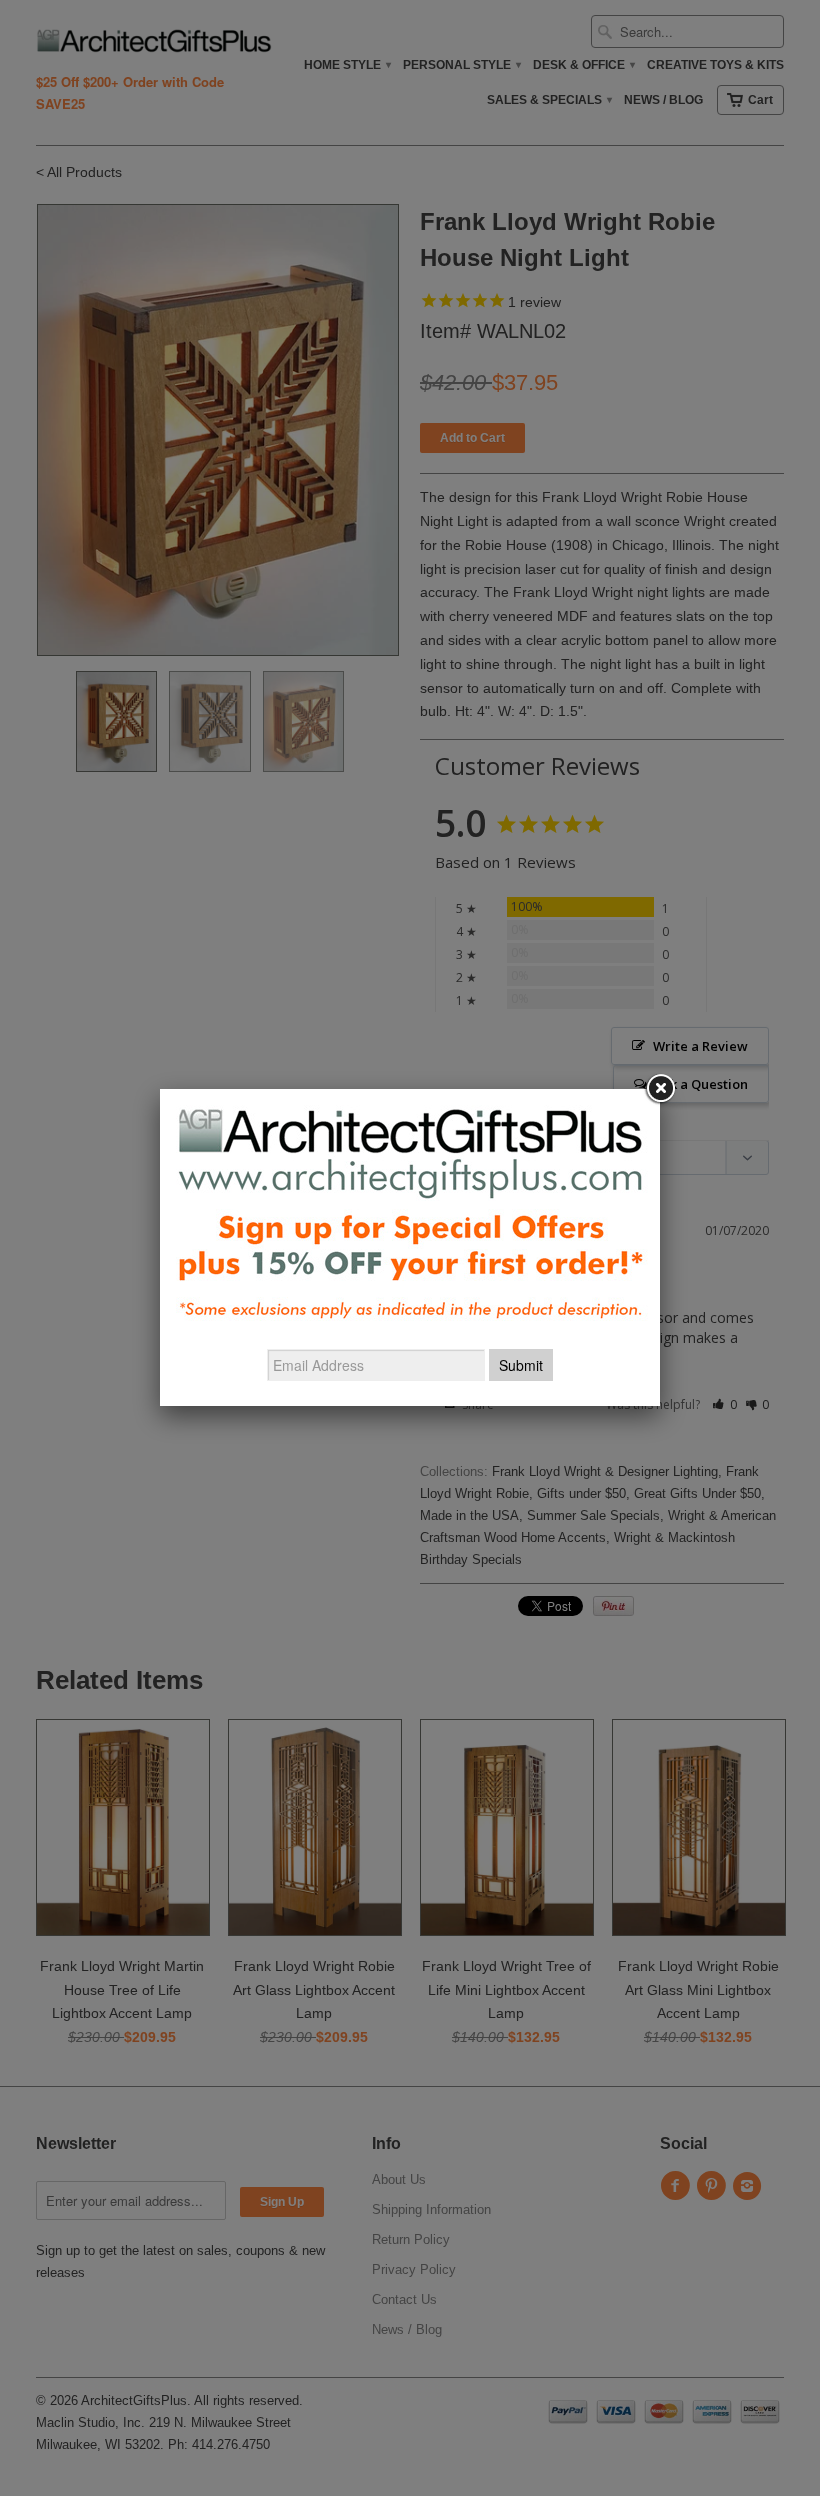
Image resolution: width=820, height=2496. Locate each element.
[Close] (660, 1089)
